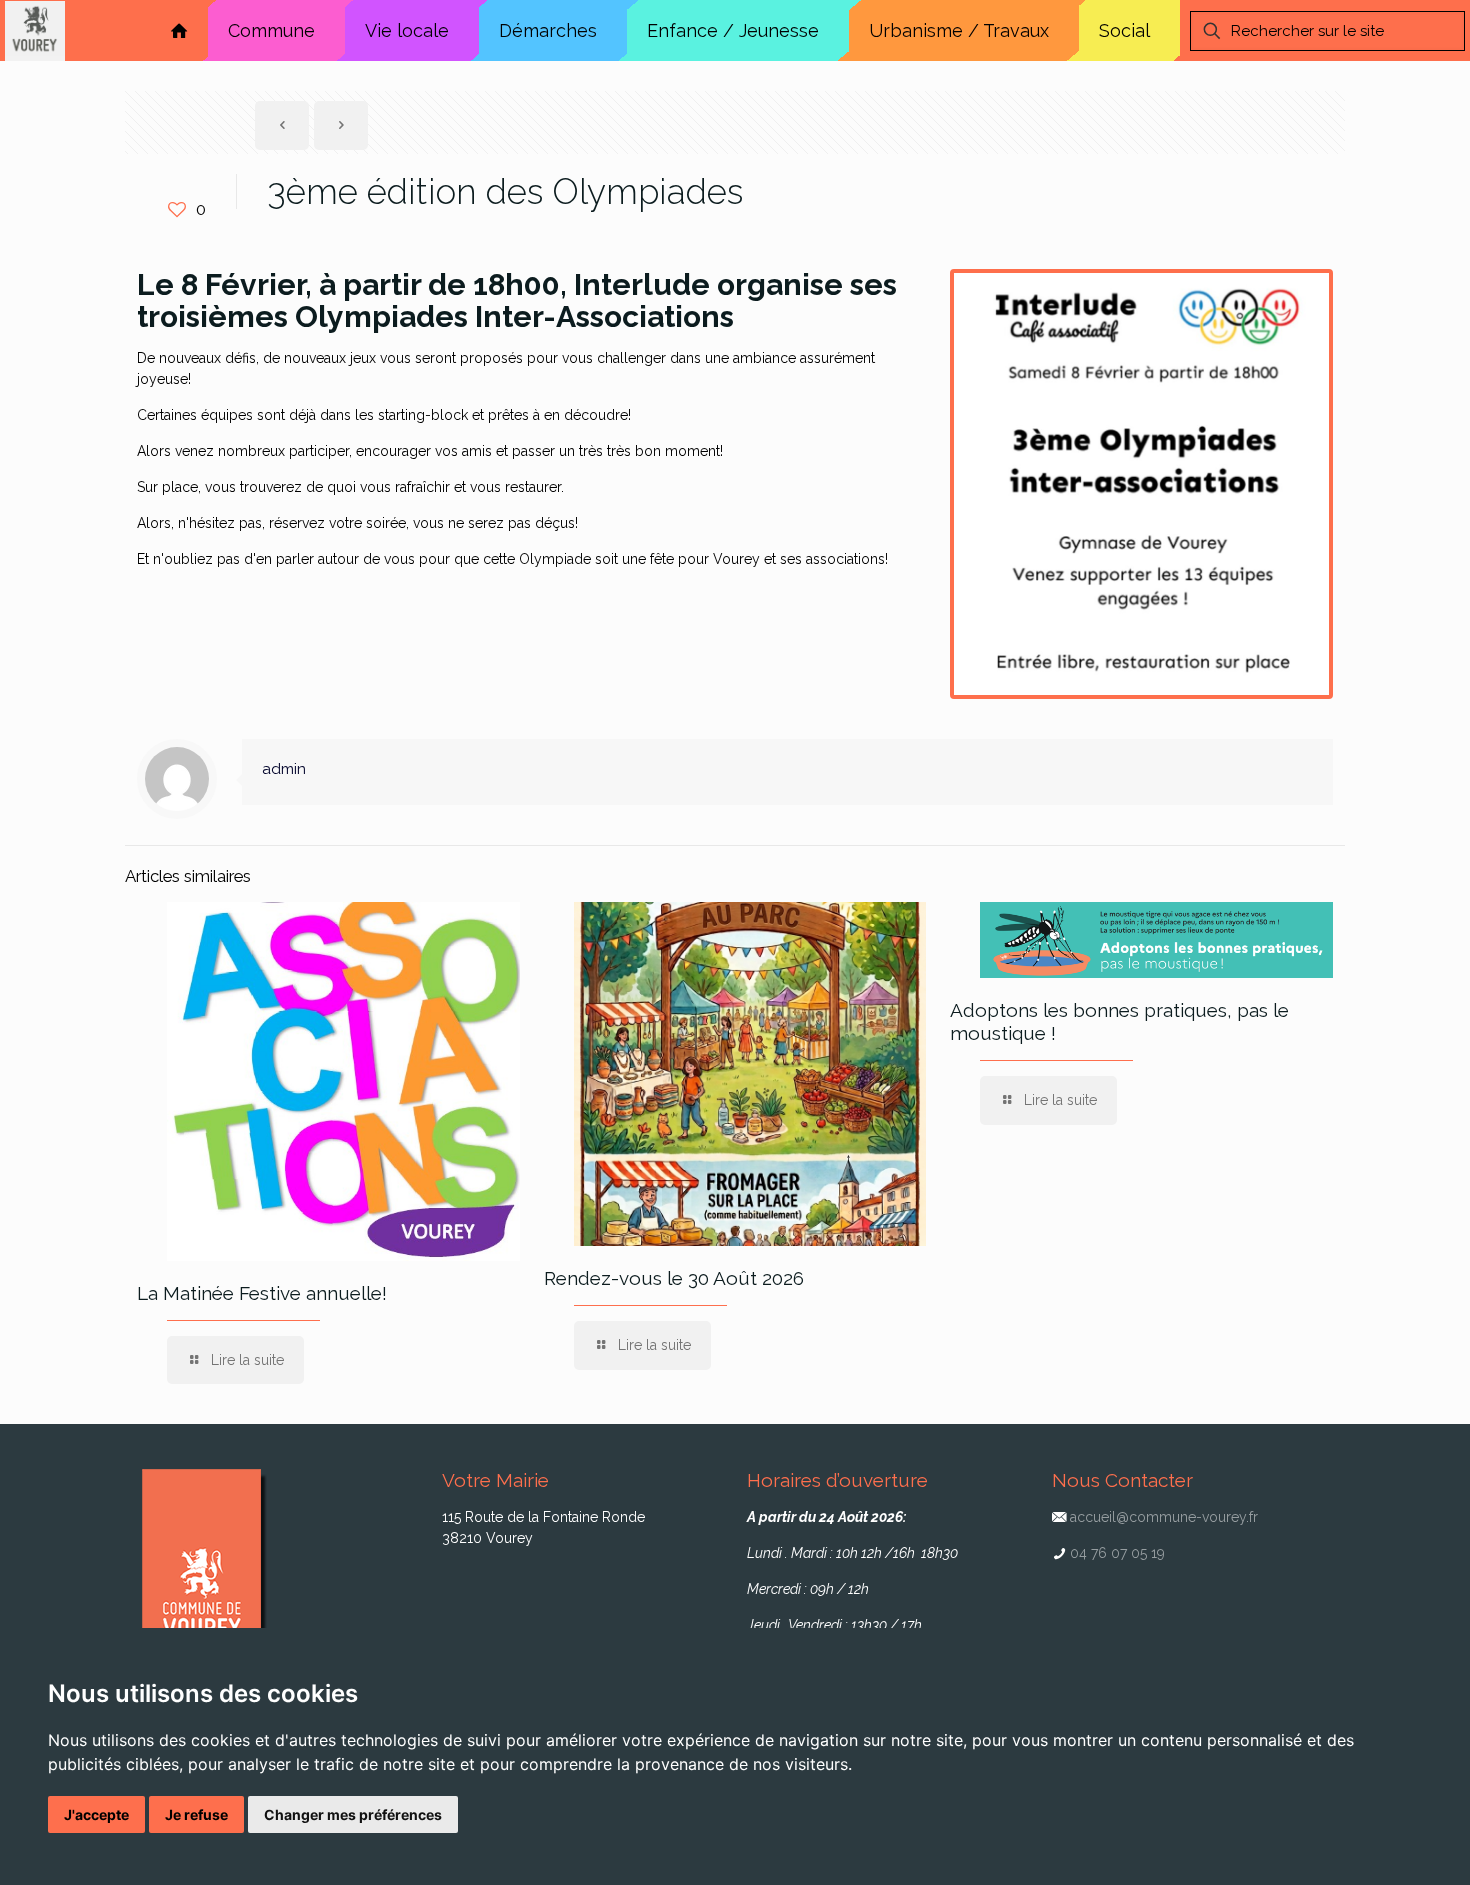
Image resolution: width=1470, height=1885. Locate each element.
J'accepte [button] (96, 1814)
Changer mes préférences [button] (353, 1814)
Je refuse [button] (196, 1814)
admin (284, 769)
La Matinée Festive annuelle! (262, 1293)
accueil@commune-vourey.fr (1164, 1517)
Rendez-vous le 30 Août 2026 (674, 1278)
